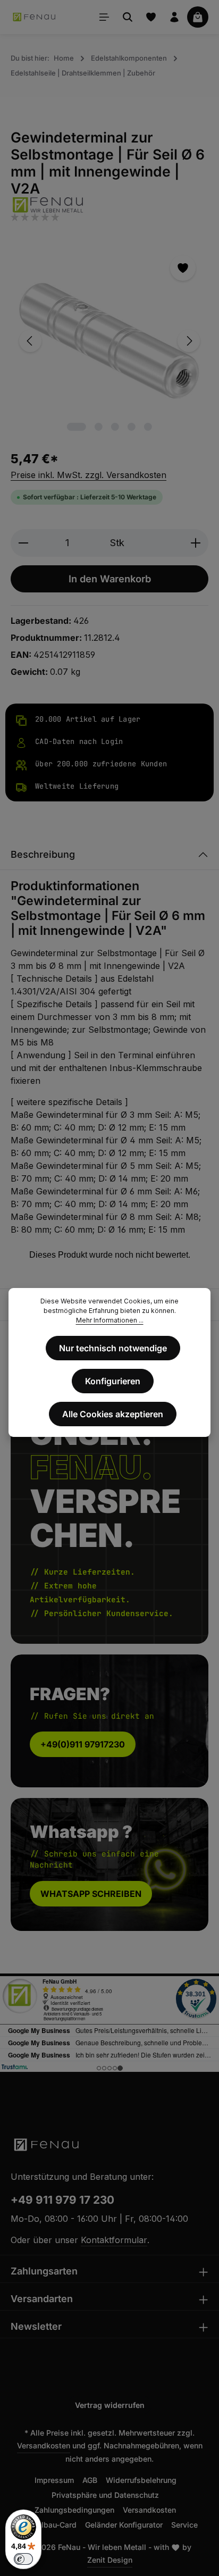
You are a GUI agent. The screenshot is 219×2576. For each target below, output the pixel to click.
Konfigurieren (113, 1381)
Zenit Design (110, 2560)
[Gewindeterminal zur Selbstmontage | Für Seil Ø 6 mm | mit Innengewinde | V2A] (109, 341)
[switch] (23, 2559)
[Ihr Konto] (174, 17)
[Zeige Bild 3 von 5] (115, 427)
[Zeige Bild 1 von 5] (77, 427)
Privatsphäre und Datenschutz (105, 2495)
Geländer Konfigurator (124, 2525)
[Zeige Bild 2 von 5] (99, 427)
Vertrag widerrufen (110, 2405)
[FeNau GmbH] (109, 204)
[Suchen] (128, 17)
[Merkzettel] (151, 17)
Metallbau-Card (49, 2525)
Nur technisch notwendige (113, 1348)
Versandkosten (44, 2445)
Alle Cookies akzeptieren (113, 1414)
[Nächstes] (189, 341)
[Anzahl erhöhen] (196, 543)
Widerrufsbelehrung (141, 2480)
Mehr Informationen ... (110, 1320)
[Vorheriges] (30, 341)
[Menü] (104, 17)
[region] (109, 341)
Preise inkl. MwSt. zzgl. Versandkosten (89, 475)
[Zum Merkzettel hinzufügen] (183, 268)
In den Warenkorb (110, 579)
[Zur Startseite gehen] (35, 17)
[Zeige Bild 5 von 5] (148, 427)
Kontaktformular (114, 2240)
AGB (90, 2480)
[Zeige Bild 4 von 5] (132, 427)
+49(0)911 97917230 (83, 1744)
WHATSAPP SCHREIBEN (91, 1894)
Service (184, 2525)
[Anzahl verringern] (23, 543)
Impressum (54, 2480)
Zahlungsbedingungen (74, 2510)
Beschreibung (43, 854)
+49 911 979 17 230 (62, 2200)
